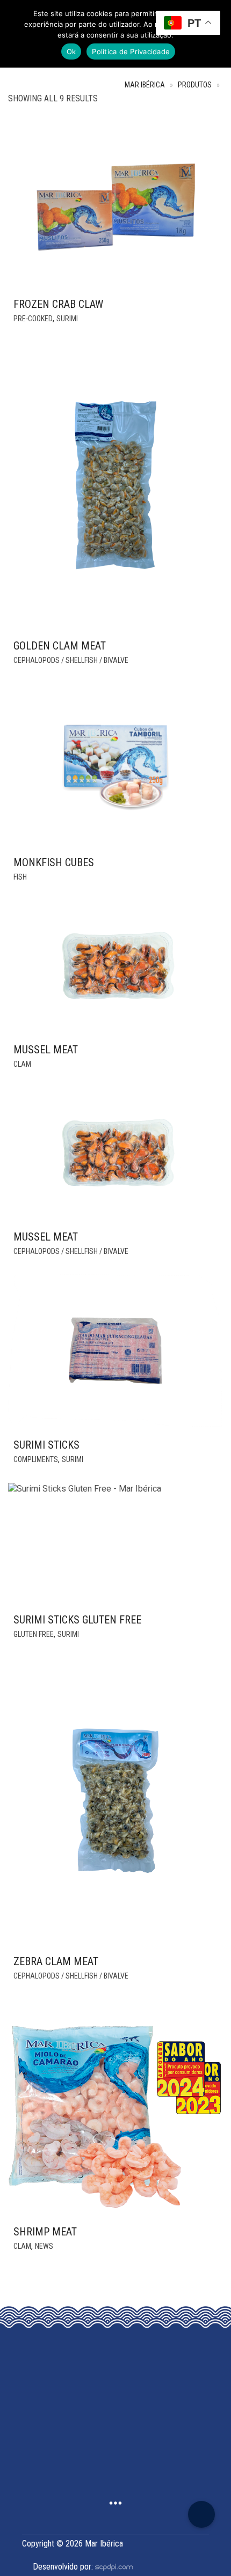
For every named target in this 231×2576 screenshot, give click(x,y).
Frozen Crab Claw (58, 304)
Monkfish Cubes (54, 862)
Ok (71, 51)
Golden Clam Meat (60, 646)
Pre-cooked (33, 319)
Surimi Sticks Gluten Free (77, 1620)
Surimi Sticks (46, 1445)
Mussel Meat (46, 1050)
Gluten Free (34, 1634)
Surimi (67, 319)
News (44, 2246)
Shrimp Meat (45, 2232)
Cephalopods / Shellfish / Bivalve (71, 660)
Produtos (195, 85)
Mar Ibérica (145, 85)
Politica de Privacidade (131, 51)
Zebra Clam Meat (56, 1961)
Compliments (36, 1459)
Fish (20, 877)
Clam (22, 1064)
